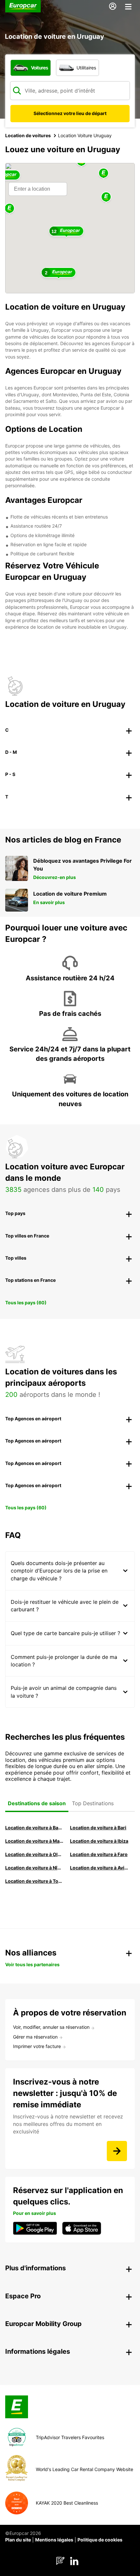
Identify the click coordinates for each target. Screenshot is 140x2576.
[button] (106, 197)
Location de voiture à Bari (98, 1828)
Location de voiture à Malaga (34, 1841)
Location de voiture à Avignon (99, 1868)
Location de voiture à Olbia (34, 1854)
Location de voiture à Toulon (34, 1881)
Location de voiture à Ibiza (99, 1841)
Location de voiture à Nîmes (34, 1868)
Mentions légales (54, 2540)
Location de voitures (28, 135)
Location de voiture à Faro (99, 1854)
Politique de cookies (100, 2540)
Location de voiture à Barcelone (34, 1828)
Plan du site (18, 2540)
